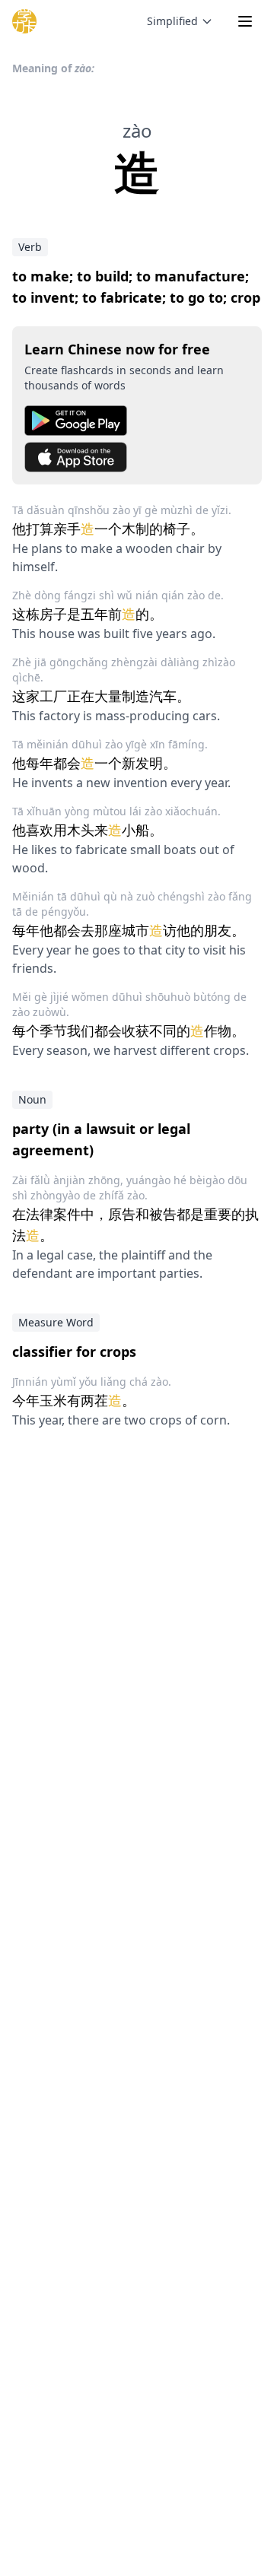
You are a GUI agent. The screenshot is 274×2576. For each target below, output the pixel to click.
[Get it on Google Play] (137, 421)
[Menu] (245, 21)
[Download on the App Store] (137, 457)
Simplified (172, 21)
